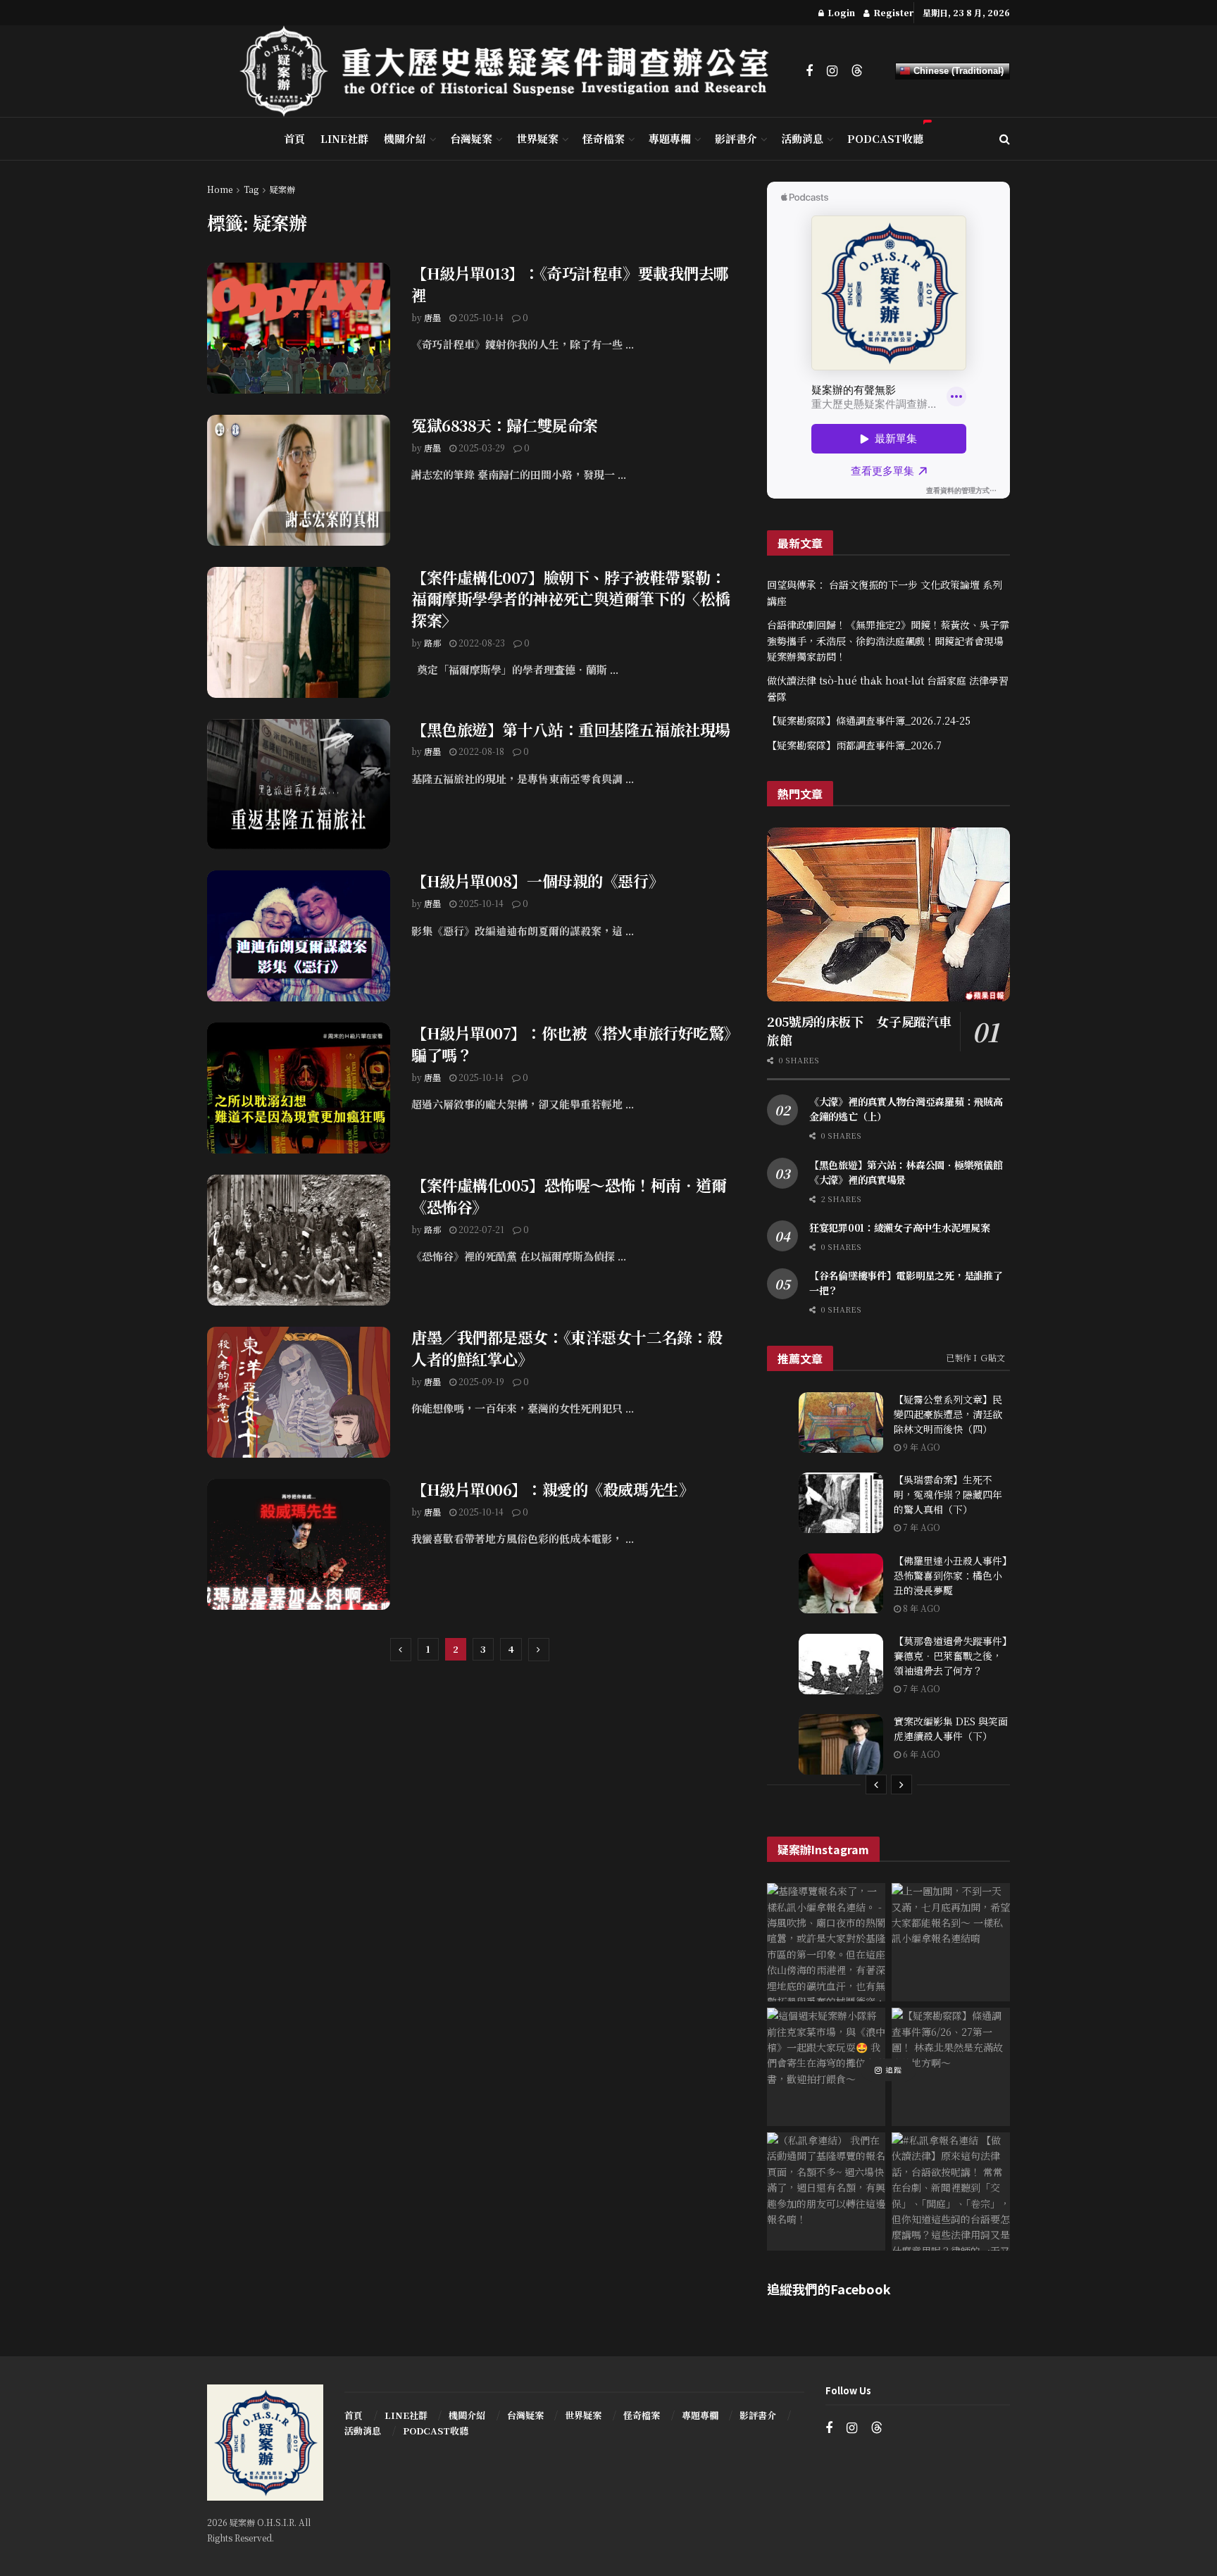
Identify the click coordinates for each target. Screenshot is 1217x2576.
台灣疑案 (471, 138)
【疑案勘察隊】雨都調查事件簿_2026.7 (854, 745)
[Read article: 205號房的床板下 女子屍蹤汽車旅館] (888, 914)
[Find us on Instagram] (832, 71)
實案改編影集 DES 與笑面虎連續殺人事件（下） (951, 1728)
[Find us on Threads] (857, 71)
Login (840, 12)
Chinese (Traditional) (957, 71)
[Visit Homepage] (513, 71)
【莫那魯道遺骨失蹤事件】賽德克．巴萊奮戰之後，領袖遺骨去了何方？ (950, 1656)
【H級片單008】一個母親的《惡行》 (537, 881)
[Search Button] (1005, 139)
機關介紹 (405, 138)
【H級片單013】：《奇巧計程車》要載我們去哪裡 (570, 284)
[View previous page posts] (876, 1784)
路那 (432, 643)
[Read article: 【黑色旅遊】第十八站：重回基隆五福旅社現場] (299, 784)
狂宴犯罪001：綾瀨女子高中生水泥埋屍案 (899, 1227)
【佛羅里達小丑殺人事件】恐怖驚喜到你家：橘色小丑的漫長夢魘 (950, 1575)
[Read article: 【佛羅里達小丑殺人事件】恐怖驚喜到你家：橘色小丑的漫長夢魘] (841, 1584)
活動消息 (802, 138)
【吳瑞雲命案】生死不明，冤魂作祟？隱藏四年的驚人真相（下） (948, 1494)
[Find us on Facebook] (809, 71)
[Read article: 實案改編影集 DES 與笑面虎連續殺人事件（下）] (841, 1744)
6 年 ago (920, 1754)
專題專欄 (670, 138)
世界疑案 (537, 138)
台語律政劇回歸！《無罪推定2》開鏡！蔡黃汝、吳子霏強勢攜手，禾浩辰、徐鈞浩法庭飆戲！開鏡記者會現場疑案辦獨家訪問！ (888, 640)
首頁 (294, 138)
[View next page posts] (901, 1784)
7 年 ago (920, 1527)
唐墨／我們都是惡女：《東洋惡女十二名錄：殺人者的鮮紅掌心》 (567, 1348)
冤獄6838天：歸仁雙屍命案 (505, 425)
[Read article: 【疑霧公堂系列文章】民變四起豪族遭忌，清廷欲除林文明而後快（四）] (841, 1423)
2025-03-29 (481, 448)
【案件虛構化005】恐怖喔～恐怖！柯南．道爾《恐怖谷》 (569, 1196)
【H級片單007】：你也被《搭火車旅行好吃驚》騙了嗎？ (571, 1044)
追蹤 (892, 2070)
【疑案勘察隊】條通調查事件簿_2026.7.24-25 (869, 720)
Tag (251, 189)
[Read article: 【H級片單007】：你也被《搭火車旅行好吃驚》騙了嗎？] (299, 1088)
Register (892, 12)
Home (220, 189)
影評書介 (736, 138)
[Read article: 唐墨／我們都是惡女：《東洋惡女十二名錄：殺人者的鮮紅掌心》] (299, 1392)
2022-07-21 (480, 1229)
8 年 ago (920, 1608)
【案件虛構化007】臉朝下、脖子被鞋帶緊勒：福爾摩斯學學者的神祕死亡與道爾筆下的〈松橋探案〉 (571, 599)
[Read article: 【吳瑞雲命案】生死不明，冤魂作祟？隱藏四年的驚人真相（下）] (841, 1503)
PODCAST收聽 (885, 138)
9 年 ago (920, 1447)
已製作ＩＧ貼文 (975, 1357)
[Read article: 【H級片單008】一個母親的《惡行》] (299, 936)
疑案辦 (282, 189)
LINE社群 (344, 138)
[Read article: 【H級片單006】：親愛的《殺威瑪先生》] (299, 1544)
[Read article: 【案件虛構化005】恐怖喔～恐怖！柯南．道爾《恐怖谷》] (299, 1240)
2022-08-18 (480, 751)
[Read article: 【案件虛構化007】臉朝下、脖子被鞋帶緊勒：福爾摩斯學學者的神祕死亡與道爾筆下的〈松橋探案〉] (299, 632)
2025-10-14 (480, 317)
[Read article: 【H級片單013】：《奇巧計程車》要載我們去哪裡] (299, 328)
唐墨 (432, 317)
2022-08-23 (481, 643)
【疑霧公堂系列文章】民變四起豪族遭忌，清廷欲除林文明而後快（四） (948, 1414)
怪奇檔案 (604, 138)
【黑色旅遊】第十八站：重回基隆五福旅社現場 (571, 729)
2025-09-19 (480, 1381)
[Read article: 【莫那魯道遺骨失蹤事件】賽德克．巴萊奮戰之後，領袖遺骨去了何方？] (841, 1664)
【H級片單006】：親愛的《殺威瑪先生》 (553, 1489)
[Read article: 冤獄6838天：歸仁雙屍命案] (299, 480)
